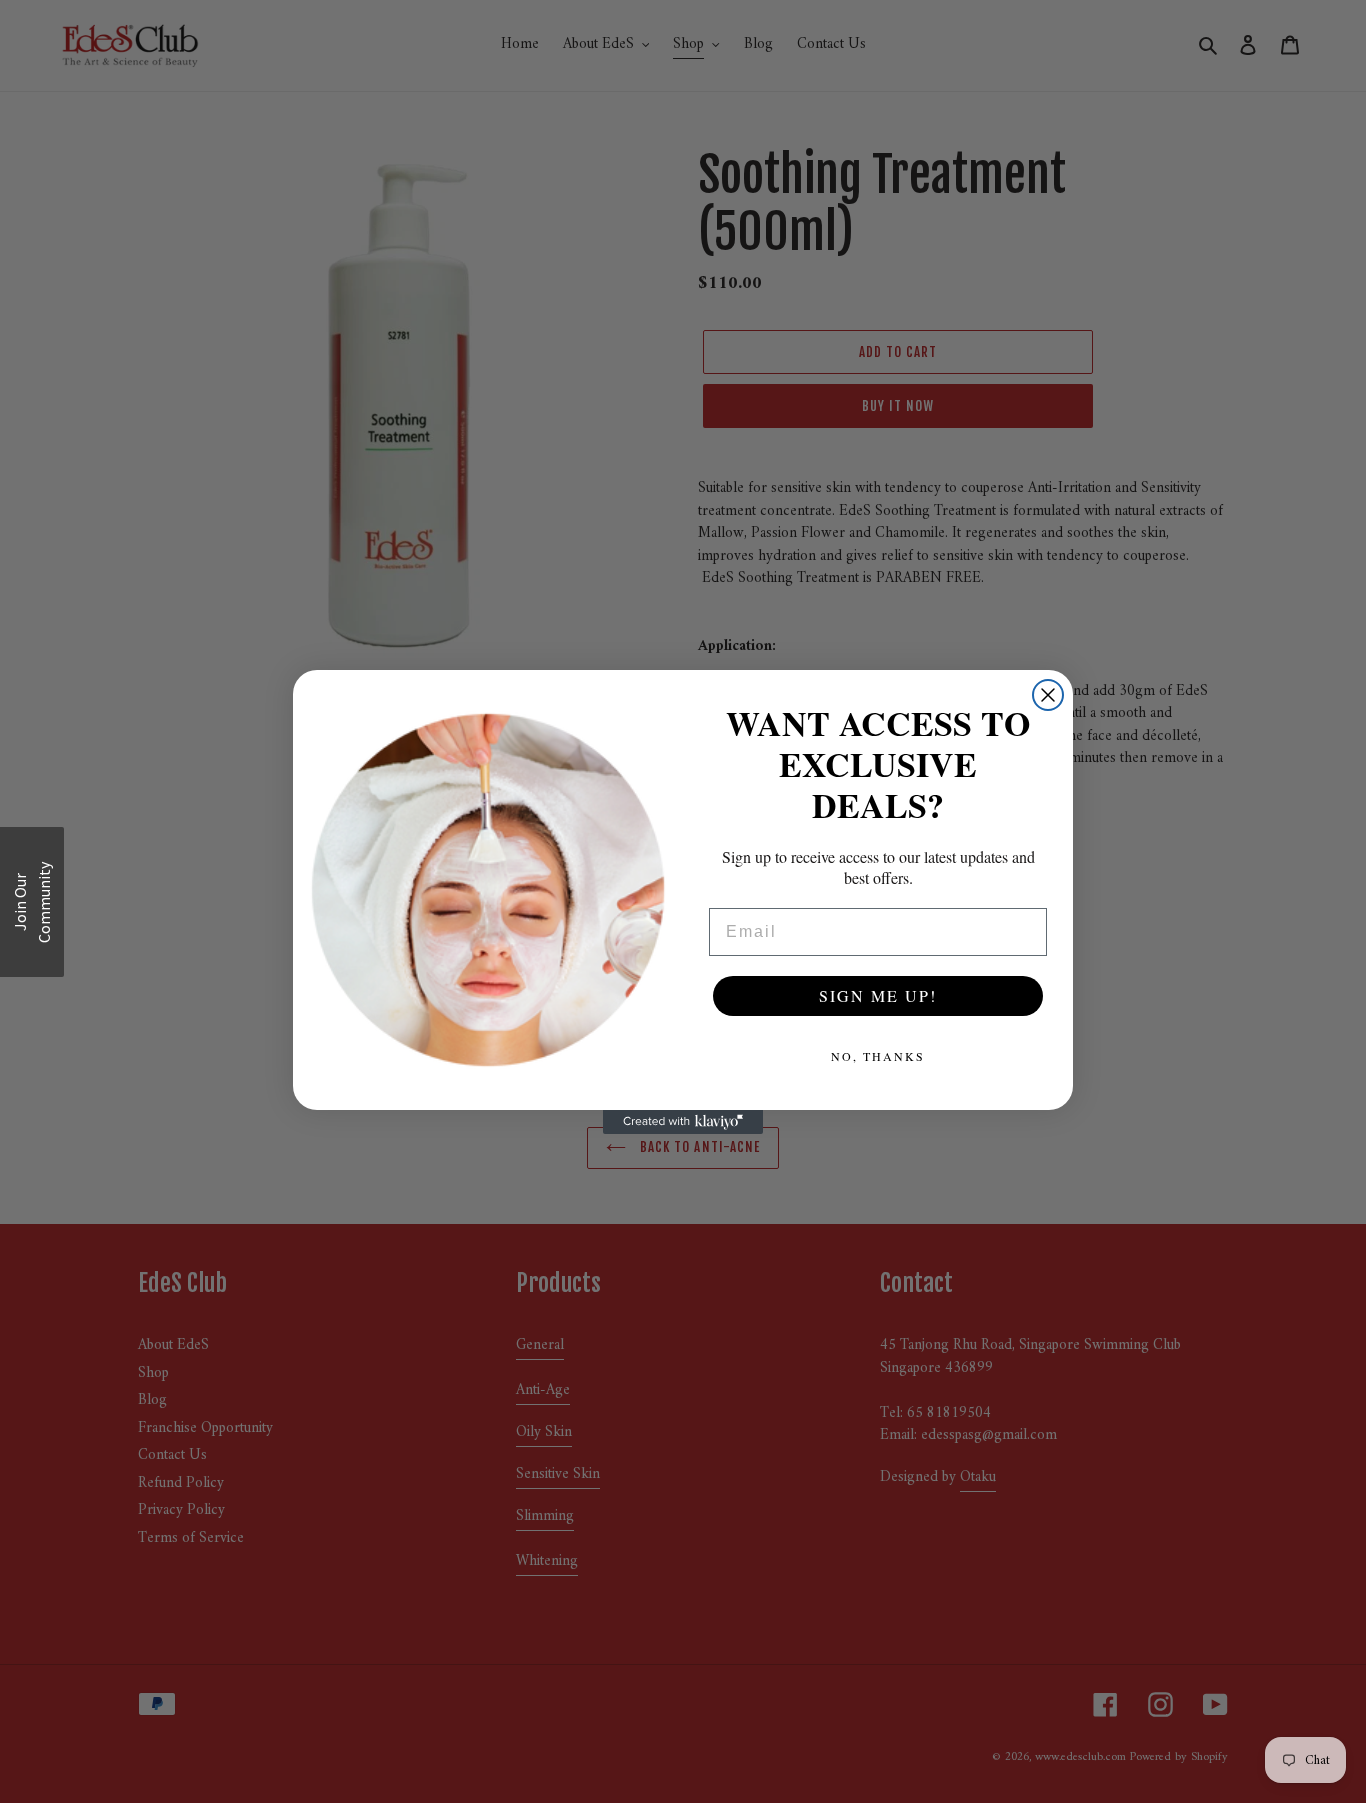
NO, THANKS (878, 1056)
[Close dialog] (1048, 695)
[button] (32, 902)
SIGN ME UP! (878, 995)
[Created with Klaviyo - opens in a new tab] (683, 1122)
